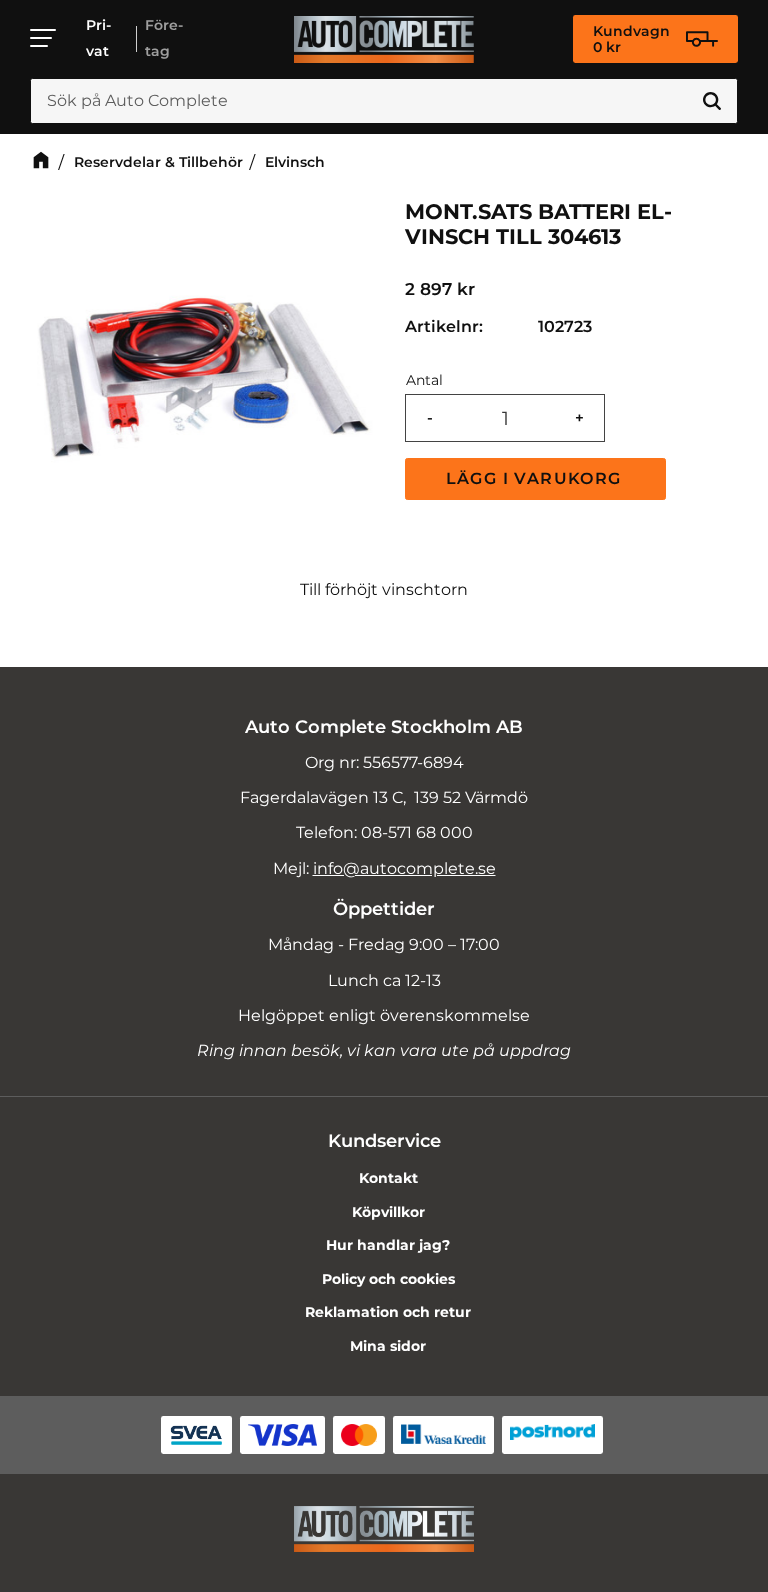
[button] (44, 38)
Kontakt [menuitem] (388, 1178)
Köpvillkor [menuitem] (388, 1212)
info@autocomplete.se (404, 868)
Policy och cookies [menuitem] (388, 1279)
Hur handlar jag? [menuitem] (388, 1245)
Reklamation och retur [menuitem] (388, 1312)
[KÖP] (535, 479)
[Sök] (712, 101)
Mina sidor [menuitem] (388, 1346)
